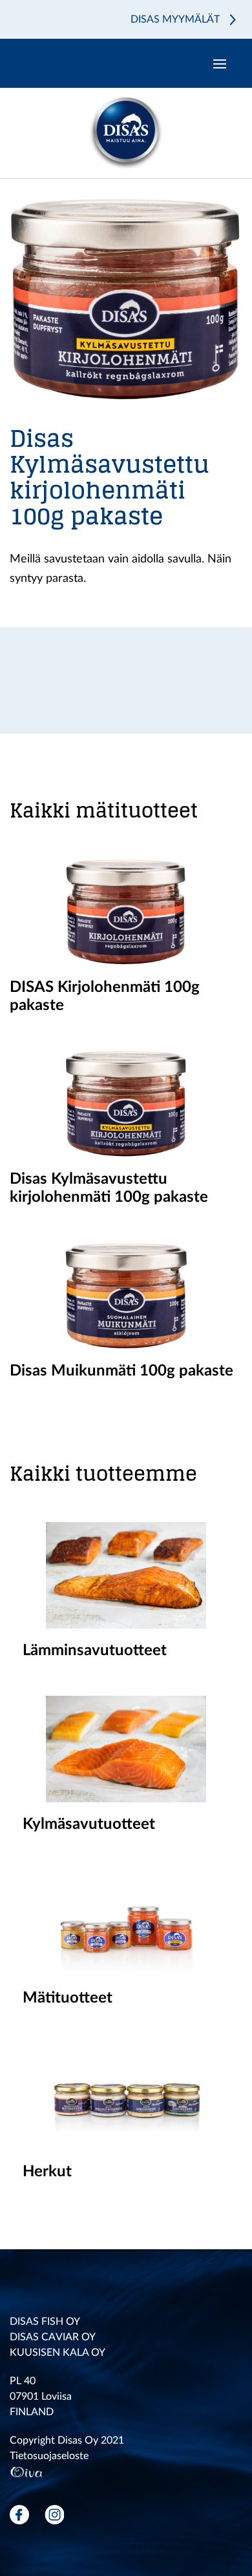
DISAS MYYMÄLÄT (175, 19)
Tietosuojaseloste (49, 2456)
